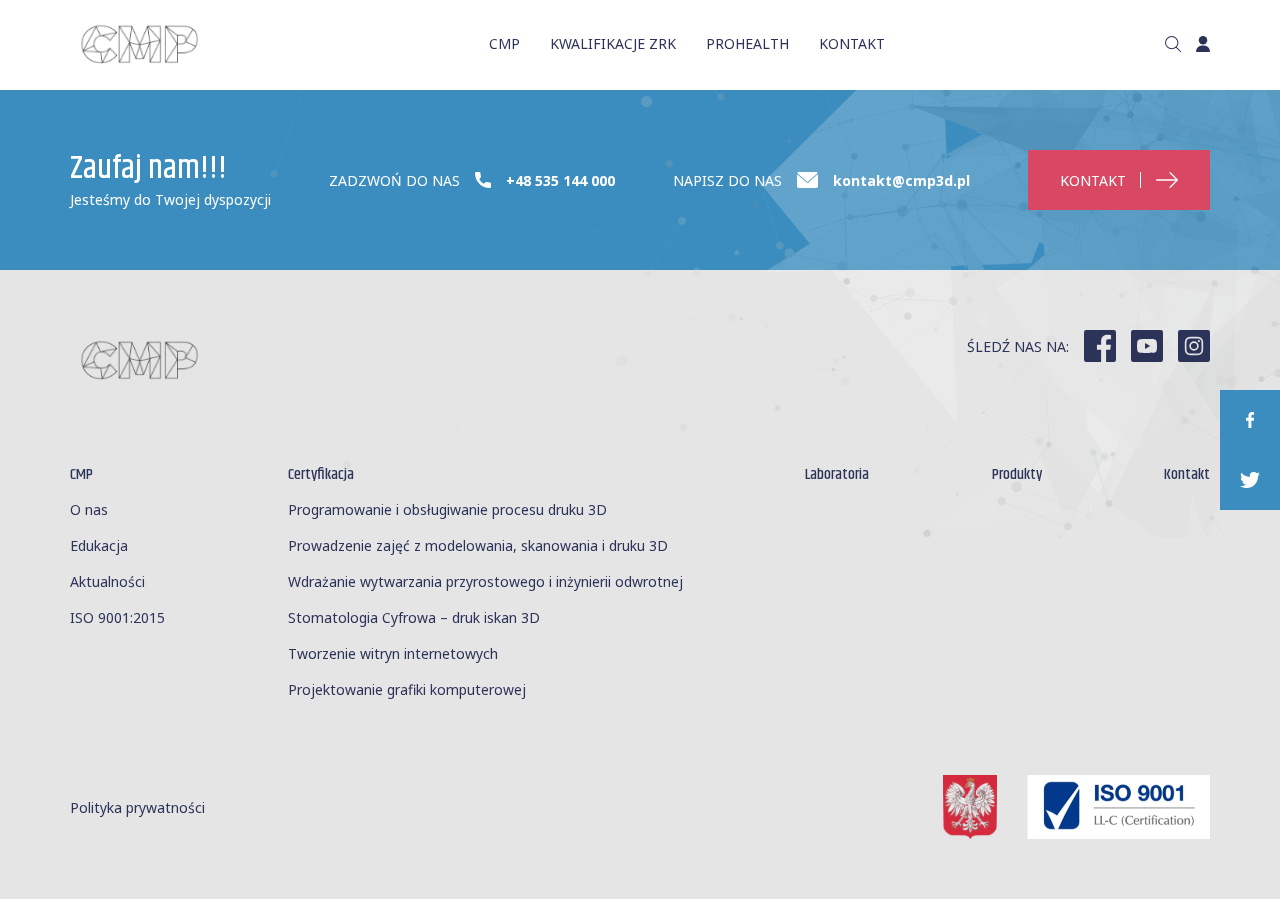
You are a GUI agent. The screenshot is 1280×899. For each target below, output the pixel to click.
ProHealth (747, 43)
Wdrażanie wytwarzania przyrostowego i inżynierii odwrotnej (485, 581)
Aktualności (107, 581)
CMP (504, 43)
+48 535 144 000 (560, 180)
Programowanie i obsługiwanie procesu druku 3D (447, 509)
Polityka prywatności (137, 807)
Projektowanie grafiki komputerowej (407, 689)
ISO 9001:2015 (117, 617)
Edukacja (99, 545)
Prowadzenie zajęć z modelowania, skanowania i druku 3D (478, 545)
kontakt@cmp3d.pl (901, 180)
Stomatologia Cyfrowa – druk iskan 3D (414, 617)
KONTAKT (852, 43)
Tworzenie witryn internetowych (393, 653)
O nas (89, 509)
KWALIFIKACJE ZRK (613, 43)
